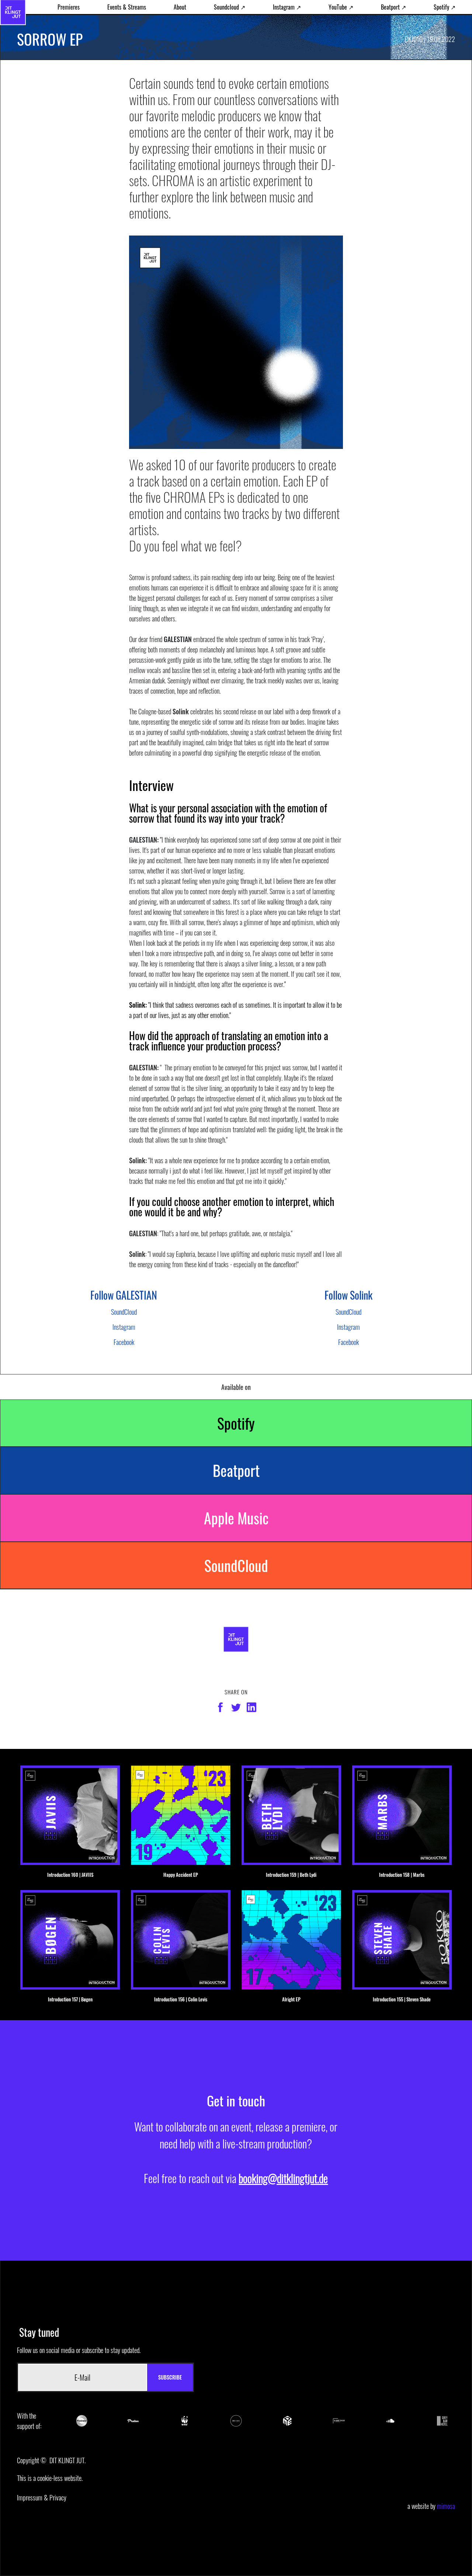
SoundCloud (124, 1312)
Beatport (236, 1470)
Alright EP (291, 1999)
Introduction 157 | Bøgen (70, 1999)
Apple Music (236, 1518)
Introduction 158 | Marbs (402, 1875)
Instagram (124, 1327)
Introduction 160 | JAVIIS (70, 1875)
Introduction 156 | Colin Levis (181, 1999)
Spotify (236, 1423)
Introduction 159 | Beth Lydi (291, 1875)
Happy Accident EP (181, 1875)
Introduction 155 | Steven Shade (402, 1999)
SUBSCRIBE (170, 2377)
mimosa (446, 2506)
